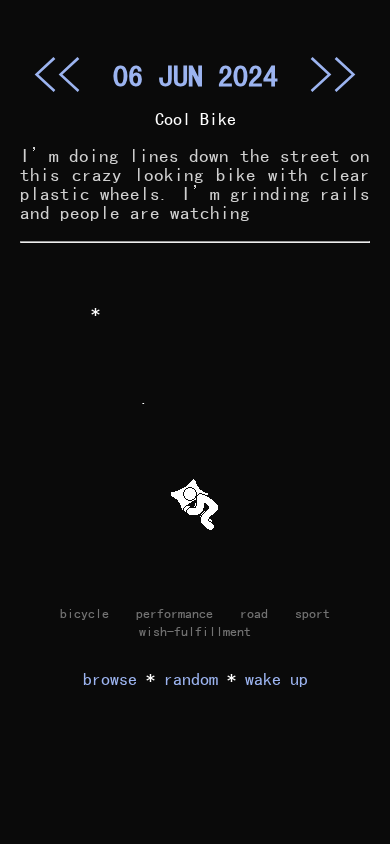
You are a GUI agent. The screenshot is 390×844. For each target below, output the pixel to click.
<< (57, 74)
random (191, 678)
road (254, 613)
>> (333, 74)
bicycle (84, 613)
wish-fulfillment (195, 631)
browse (110, 678)
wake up (276, 678)
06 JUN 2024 (195, 75)
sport (312, 613)
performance (174, 613)
